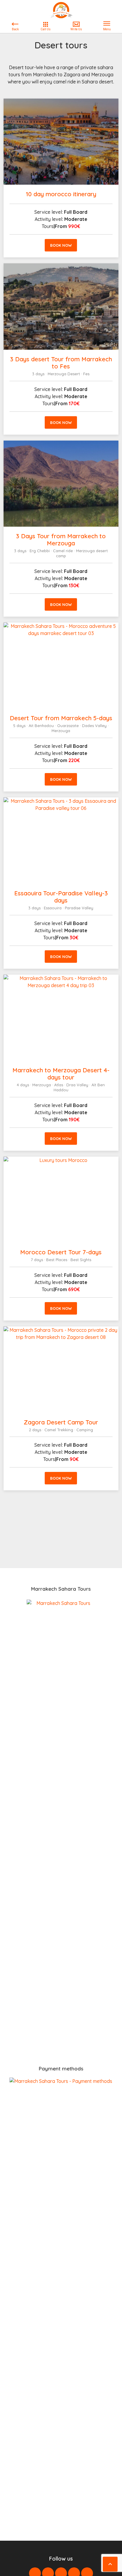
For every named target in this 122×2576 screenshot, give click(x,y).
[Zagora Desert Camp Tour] (61, 1369)
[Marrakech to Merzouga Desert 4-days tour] (61, 1018)
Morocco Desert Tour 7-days (61, 1252)
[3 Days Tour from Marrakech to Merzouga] (61, 484)
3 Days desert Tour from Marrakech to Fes (61, 363)
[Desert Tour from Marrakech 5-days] (61, 666)
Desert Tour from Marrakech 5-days (61, 718)
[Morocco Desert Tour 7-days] (61, 1200)
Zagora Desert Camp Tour (61, 1422)
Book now (61, 245)
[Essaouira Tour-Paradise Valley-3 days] (61, 840)
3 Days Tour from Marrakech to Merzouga (61, 540)
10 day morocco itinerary (61, 194)
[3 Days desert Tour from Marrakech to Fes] (61, 306)
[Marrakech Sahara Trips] (61, 10)
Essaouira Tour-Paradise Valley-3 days (61, 897)
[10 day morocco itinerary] (61, 142)
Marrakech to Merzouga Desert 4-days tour (61, 1074)
